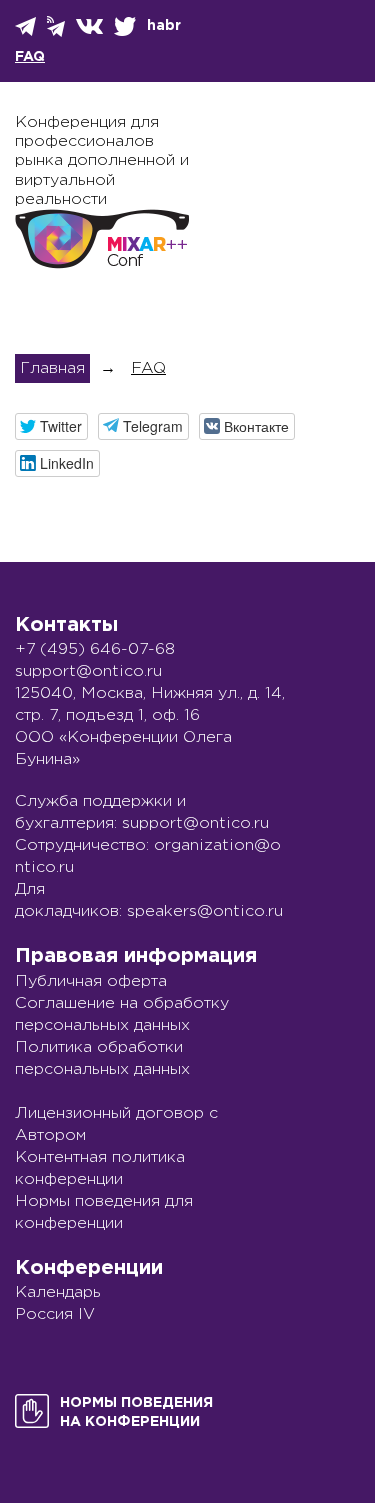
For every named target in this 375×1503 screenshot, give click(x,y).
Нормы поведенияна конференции (136, 1412)
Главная (52, 368)
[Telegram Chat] (27, 26)
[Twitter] (126, 26)
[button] (51, 426)
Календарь (58, 1292)
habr (164, 26)
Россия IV (55, 1314)
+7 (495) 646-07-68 (95, 649)
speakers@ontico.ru (205, 911)
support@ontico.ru (88, 671)
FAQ (30, 57)
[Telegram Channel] (57, 26)
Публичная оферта (91, 981)
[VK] (91, 26)
